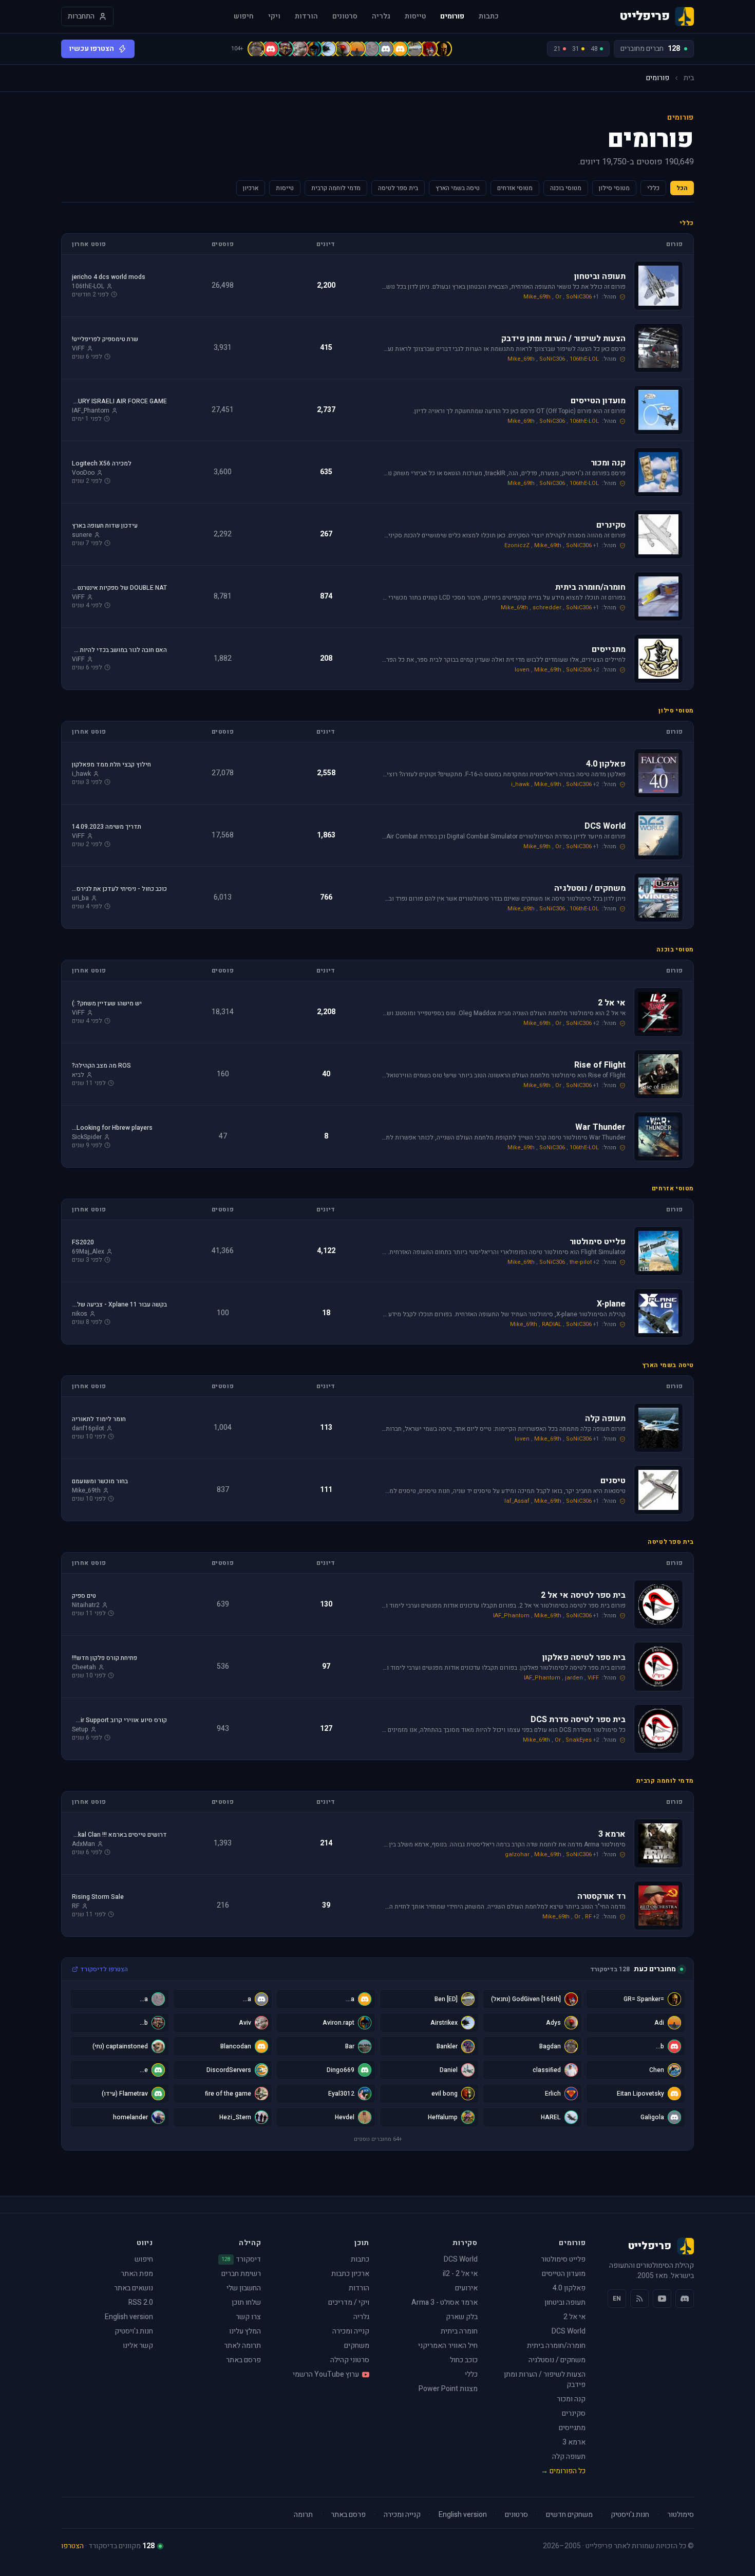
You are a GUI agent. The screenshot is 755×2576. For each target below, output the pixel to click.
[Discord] (685, 2299)
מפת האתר (137, 2274)
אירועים (466, 2288)
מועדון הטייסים (564, 2274)
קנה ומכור (571, 2399)
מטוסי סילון (614, 188)
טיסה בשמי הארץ (458, 188)
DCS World (569, 2331)
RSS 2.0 (141, 2302)
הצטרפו (72, 2546)
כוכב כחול (464, 2360)
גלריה (381, 16)
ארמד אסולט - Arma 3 (445, 2302)
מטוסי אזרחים (515, 188)
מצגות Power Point (448, 2389)
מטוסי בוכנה (566, 188)
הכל (682, 188)
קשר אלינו (138, 2346)
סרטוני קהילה (350, 2360)
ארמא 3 (574, 2442)
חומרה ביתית (459, 2331)
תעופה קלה (569, 2457)
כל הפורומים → (563, 2471)
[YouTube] (662, 2299)
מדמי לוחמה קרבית (336, 188)
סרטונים (345, 16)
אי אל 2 (574, 2317)
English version (129, 2317)
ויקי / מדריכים (349, 2302)
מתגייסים (572, 2428)
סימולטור (681, 2515)
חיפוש (244, 16)
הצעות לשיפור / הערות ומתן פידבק (545, 2379)
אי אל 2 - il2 (460, 2274)
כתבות (489, 16)
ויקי (274, 16)
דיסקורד (241, 2260)
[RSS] (639, 2299)
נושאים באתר (134, 2288)
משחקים (357, 2346)
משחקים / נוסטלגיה (557, 2360)
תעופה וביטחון (565, 2302)
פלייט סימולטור (563, 2259)
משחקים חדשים (569, 2515)
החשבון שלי (244, 2288)
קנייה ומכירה (351, 2331)
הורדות (306, 16)
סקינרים (574, 2413)
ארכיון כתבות (350, 2274)
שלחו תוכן (246, 2302)
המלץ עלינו (245, 2331)
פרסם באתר (243, 2360)
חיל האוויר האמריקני (448, 2346)
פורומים (452, 16)
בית (689, 78)
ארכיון (251, 188)
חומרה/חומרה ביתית (556, 2346)
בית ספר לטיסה (398, 188)
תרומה (303, 2515)
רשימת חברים (241, 2274)
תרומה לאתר (242, 2346)
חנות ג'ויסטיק (134, 2331)
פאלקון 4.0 (569, 2288)
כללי (653, 188)
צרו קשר (248, 2317)
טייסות (415, 16)
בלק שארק (462, 2317)
